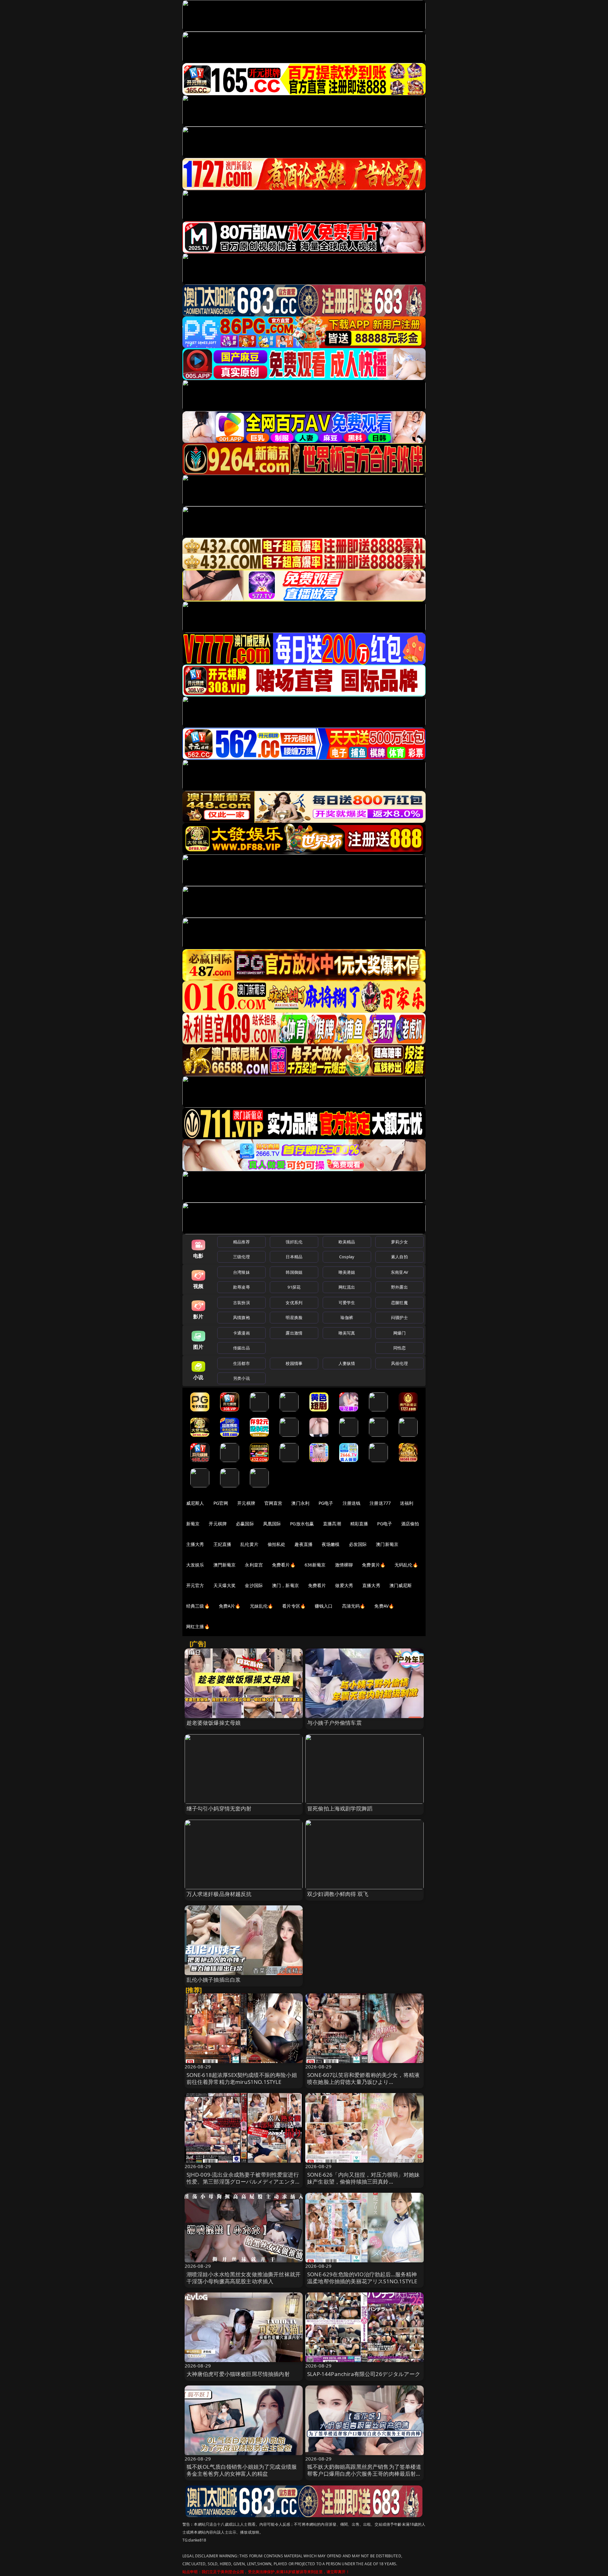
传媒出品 (241, 1348)
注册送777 (380, 1503)
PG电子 (326, 1503)
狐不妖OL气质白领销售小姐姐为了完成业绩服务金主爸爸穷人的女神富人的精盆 (242, 2470)
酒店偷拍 (410, 1524)
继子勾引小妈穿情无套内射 (219, 1808)
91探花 (294, 1287)
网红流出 (347, 1287)
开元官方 (195, 1585)
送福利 (407, 1503)
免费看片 (317, 1585)
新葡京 (193, 1524)
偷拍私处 (277, 1544)
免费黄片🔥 (374, 1565)
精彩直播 (359, 1524)
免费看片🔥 (284, 1565)
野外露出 (399, 1287)
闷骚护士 (399, 1317)
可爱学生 (347, 1303)
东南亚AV (399, 1272)
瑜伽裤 (347, 1317)
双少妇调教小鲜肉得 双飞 (338, 1894)
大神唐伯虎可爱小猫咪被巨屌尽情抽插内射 (238, 2374)
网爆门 (399, 1333)
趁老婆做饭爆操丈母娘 (214, 1723)
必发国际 (358, 1544)
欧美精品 (347, 1242)
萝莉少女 (399, 1242)
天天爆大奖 (225, 1585)
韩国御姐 (294, 1272)
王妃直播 (222, 1544)
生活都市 (241, 1363)
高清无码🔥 (354, 1606)
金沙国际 (254, 1585)
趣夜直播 (304, 1544)
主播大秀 (195, 1544)
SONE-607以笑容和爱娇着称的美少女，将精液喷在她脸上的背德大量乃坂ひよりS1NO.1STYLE (363, 2082)
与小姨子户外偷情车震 (334, 1723)
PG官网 (221, 1503)
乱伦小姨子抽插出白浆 (214, 1980)
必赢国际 (245, 1524)
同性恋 (399, 1348)
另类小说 (241, 1378)
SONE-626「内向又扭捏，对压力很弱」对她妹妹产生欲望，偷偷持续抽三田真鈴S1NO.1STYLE (363, 2182)
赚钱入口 (324, 1606)
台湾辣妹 (241, 1272)
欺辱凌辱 (241, 1287)
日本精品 (294, 1257)
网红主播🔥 (198, 1626)
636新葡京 (315, 1565)
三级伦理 (241, 1257)
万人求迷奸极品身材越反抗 (219, 1894)
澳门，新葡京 (285, 1585)
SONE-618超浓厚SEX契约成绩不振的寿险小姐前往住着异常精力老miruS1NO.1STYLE (242, 2078)
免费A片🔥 (230, 1606)
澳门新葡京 (387, 1544)
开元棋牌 (246, 1503)
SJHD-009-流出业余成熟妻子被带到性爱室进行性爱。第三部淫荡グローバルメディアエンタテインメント (244, 2182)
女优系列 (294, 1303)
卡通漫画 (241, 1333)
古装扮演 (241, 1303)
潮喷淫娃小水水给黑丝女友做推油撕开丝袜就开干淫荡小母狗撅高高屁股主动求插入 (244, 2278)
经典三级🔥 (198, 1606)
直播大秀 (371, 1585)
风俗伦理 (399, 1363)
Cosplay (347, 1257)
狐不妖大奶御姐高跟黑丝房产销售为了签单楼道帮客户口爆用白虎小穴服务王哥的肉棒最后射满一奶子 (364, 2474)
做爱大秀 (344, 1585)
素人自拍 (399, 1257)
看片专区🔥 (294, 1606)
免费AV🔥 (384, 1606)
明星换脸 (294, 1317)
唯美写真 (347, 1333)
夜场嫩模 (331, 1544)
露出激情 (294, 1333)
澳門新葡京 (225, 1565)
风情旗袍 (241, 1317)
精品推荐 (241, 1242)
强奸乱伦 (294, 1242)
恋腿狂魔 (399, 1303)
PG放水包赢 (302, 1524)
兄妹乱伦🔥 (262, 1606)
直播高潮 (332, 1524)
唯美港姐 (347, 1272)
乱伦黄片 (249, 1544)
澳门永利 (300, 1503)
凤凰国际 (272, 1524)
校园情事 (294, 1363)
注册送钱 (352, 1503)
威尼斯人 (195, 1503)
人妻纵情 (347, 1363)
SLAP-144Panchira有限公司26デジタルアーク (364, 2374)
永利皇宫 (254, 1565)
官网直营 (273, 1503)
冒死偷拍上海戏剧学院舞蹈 (340, 1808)
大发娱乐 (195, 1565)
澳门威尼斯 (401, 1585)
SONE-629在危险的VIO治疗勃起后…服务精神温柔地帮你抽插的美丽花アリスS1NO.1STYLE (362, 2278)
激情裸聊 (344, 1565)
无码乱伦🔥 (406, 1565)
